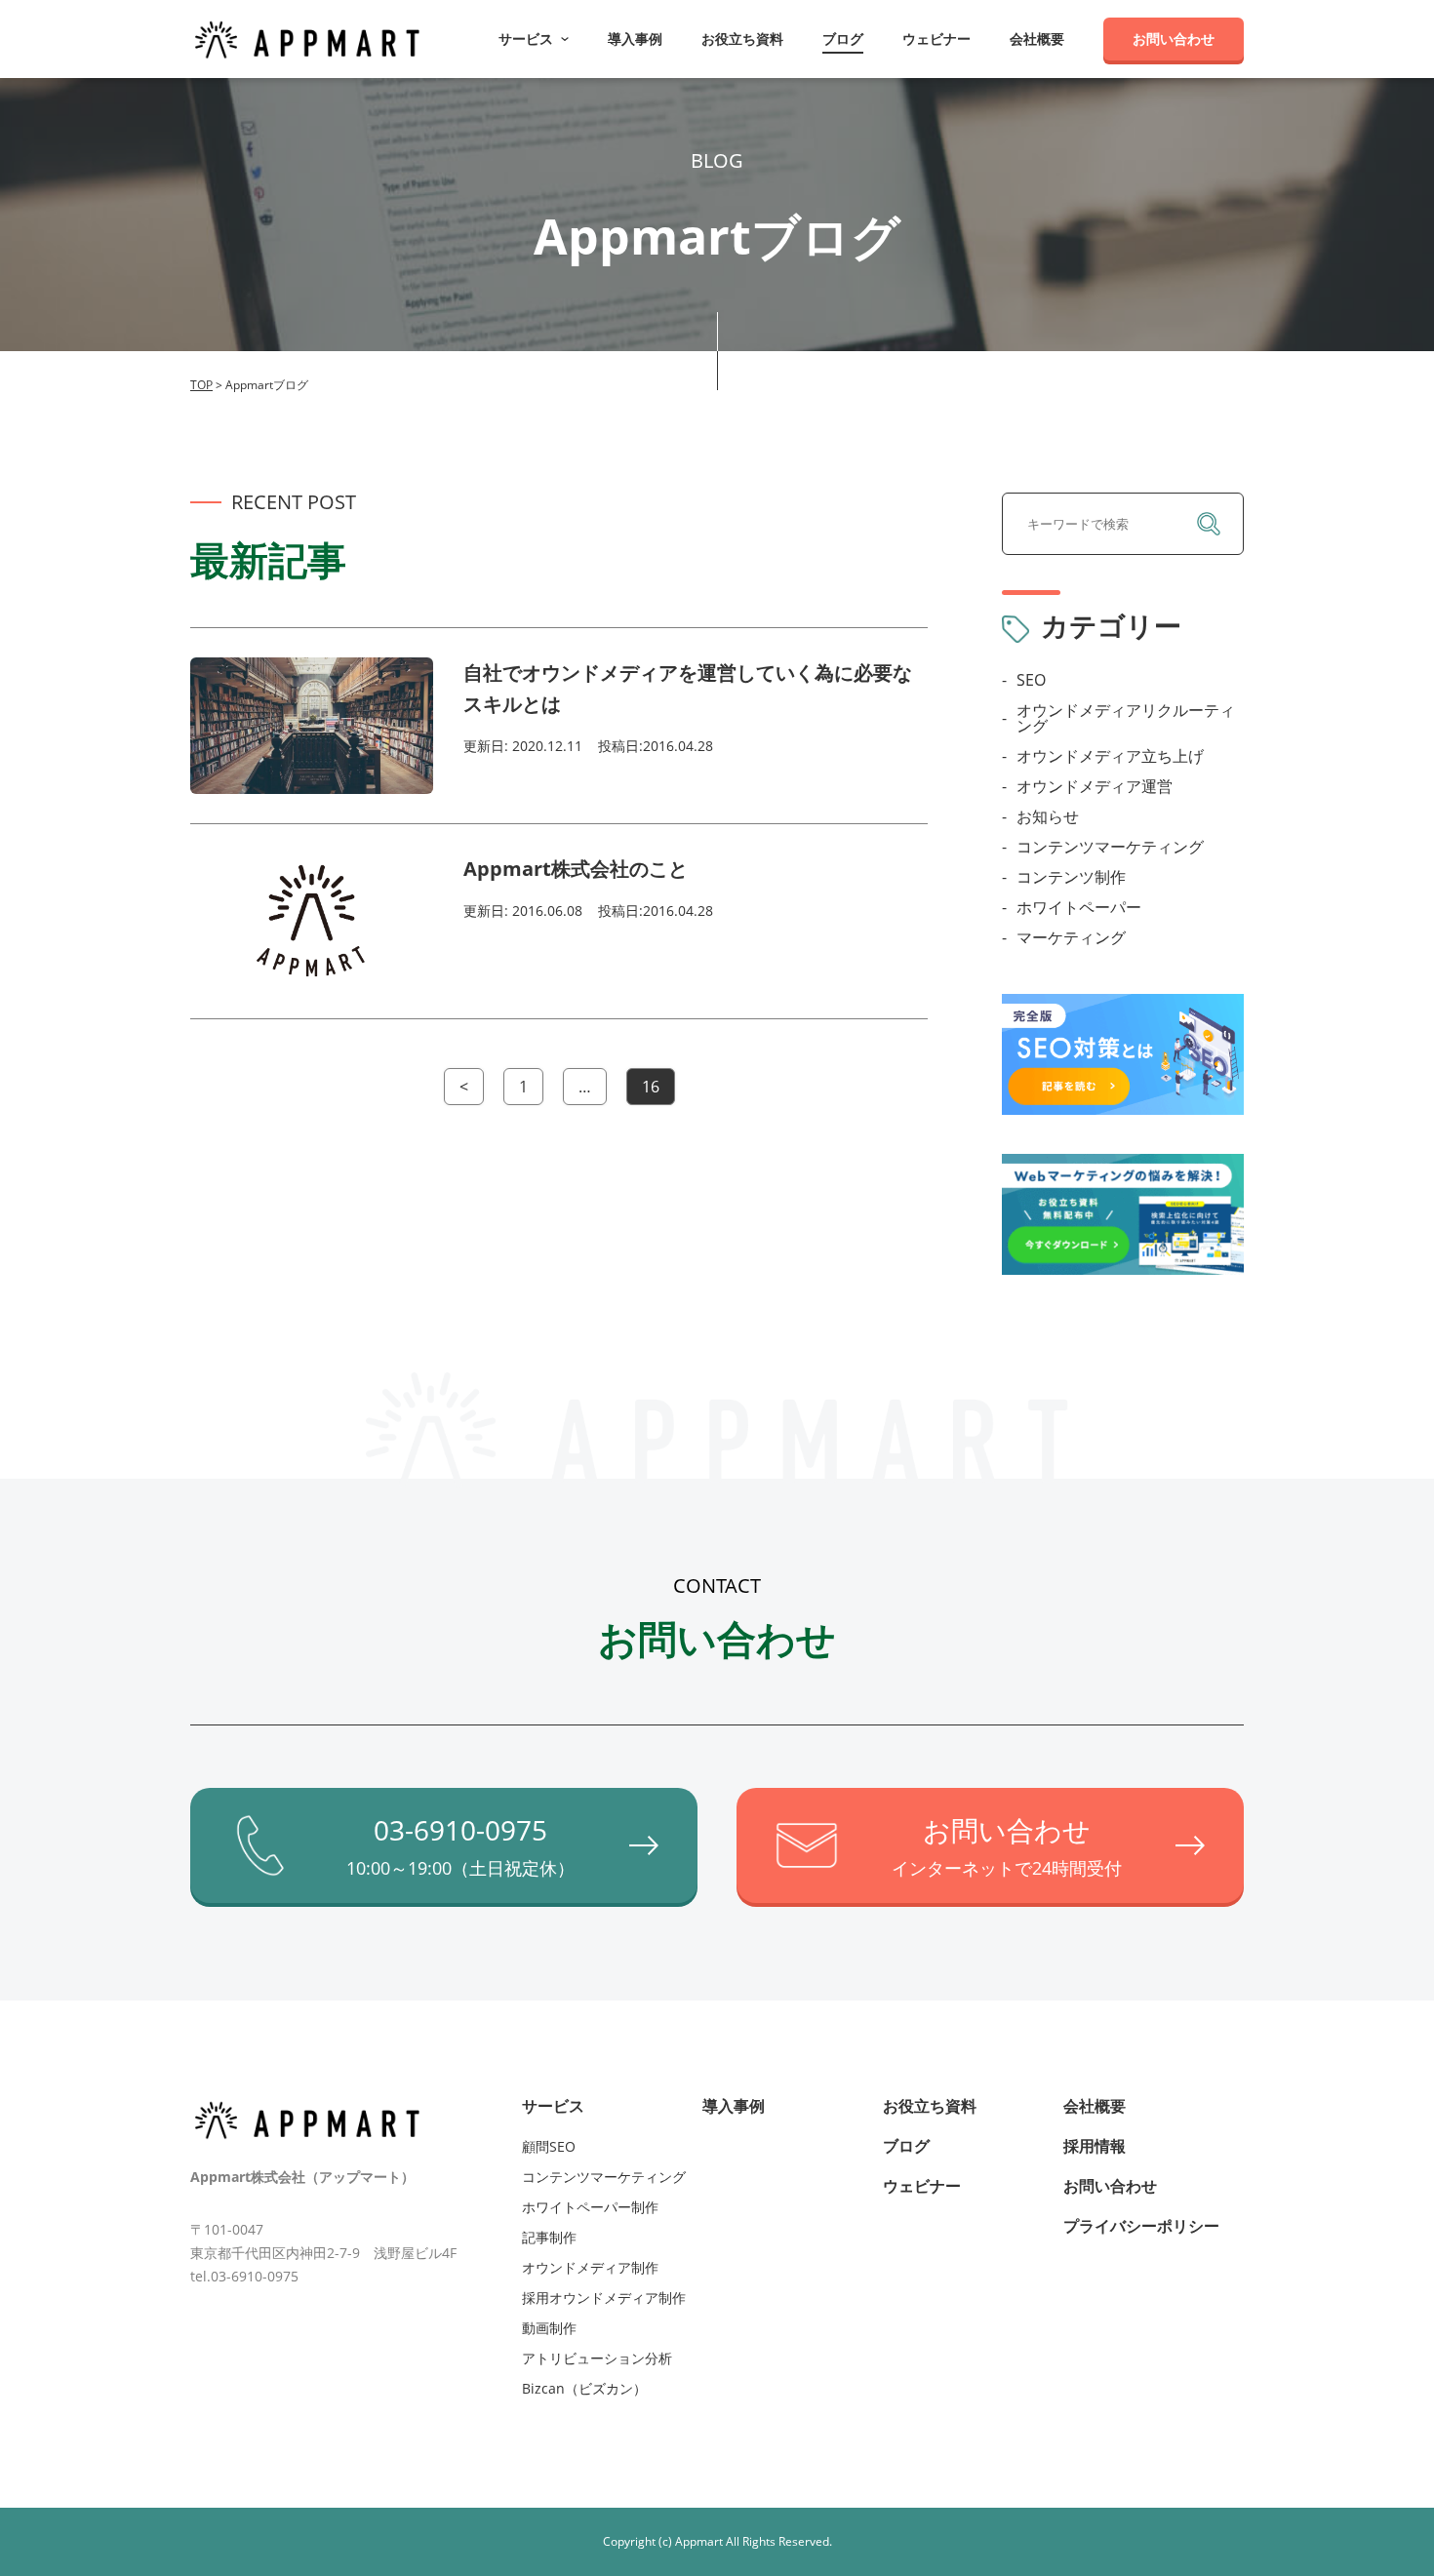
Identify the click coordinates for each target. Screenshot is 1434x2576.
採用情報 (1095, 2146)
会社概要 (1037, 39)
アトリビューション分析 (597, 2358)
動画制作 (549, 2328)
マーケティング (1071, 937)
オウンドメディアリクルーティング (1126, 718)
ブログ (843, 39)
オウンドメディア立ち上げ (1110, 756)
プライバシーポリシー (1141, 2226)
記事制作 (549, 2237)
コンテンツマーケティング (1110, 847)
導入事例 (635, 39)
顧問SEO (549, 2146)
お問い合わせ (1174, 39)
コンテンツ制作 (1071, 877)
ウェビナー (936, 39)
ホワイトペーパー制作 (590, 2207)
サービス (553, 2106)
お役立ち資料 (742, 39)
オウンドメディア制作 (590, 2267)
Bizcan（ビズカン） (584, 2388)
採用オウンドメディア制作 (604, 2298)
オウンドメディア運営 (1095, 786)
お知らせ (1048, 816)
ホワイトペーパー (1079, 907)
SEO (1031, 680)
